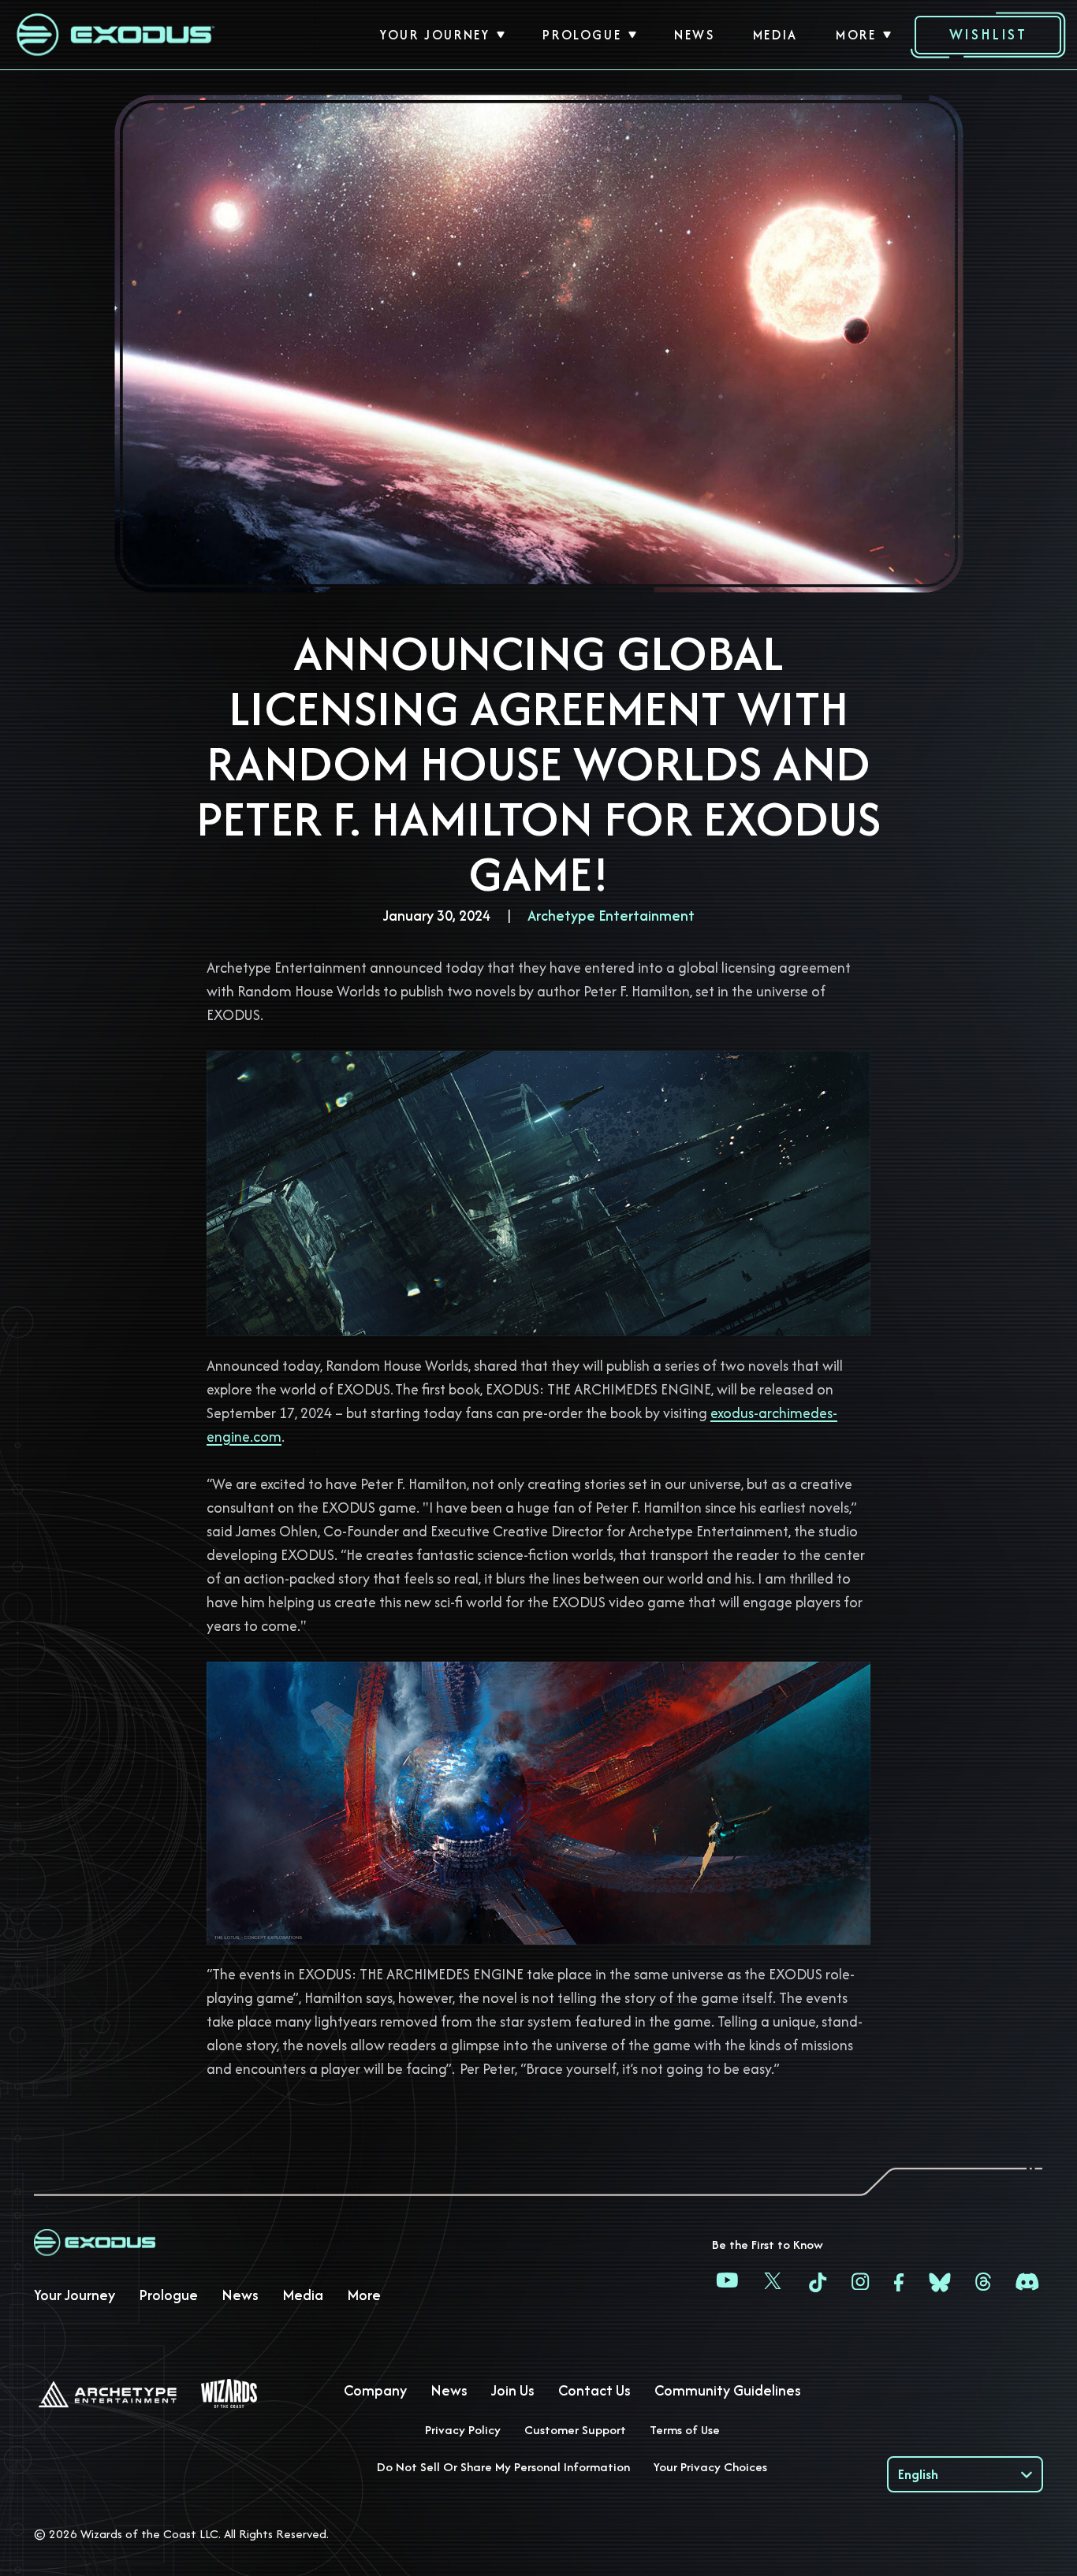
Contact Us (594, 2390)
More (856, 35)
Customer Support (575, 2430)
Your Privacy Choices (710, 2467)
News (694, 35)
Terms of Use (685, 2430)
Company (375, 2390)
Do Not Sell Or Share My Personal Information (503, 2467)
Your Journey (435, 35)
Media (775, 35)
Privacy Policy (463, 2430)
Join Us (513, 2390)
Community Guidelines (728, 2390)
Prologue (582, 35)
